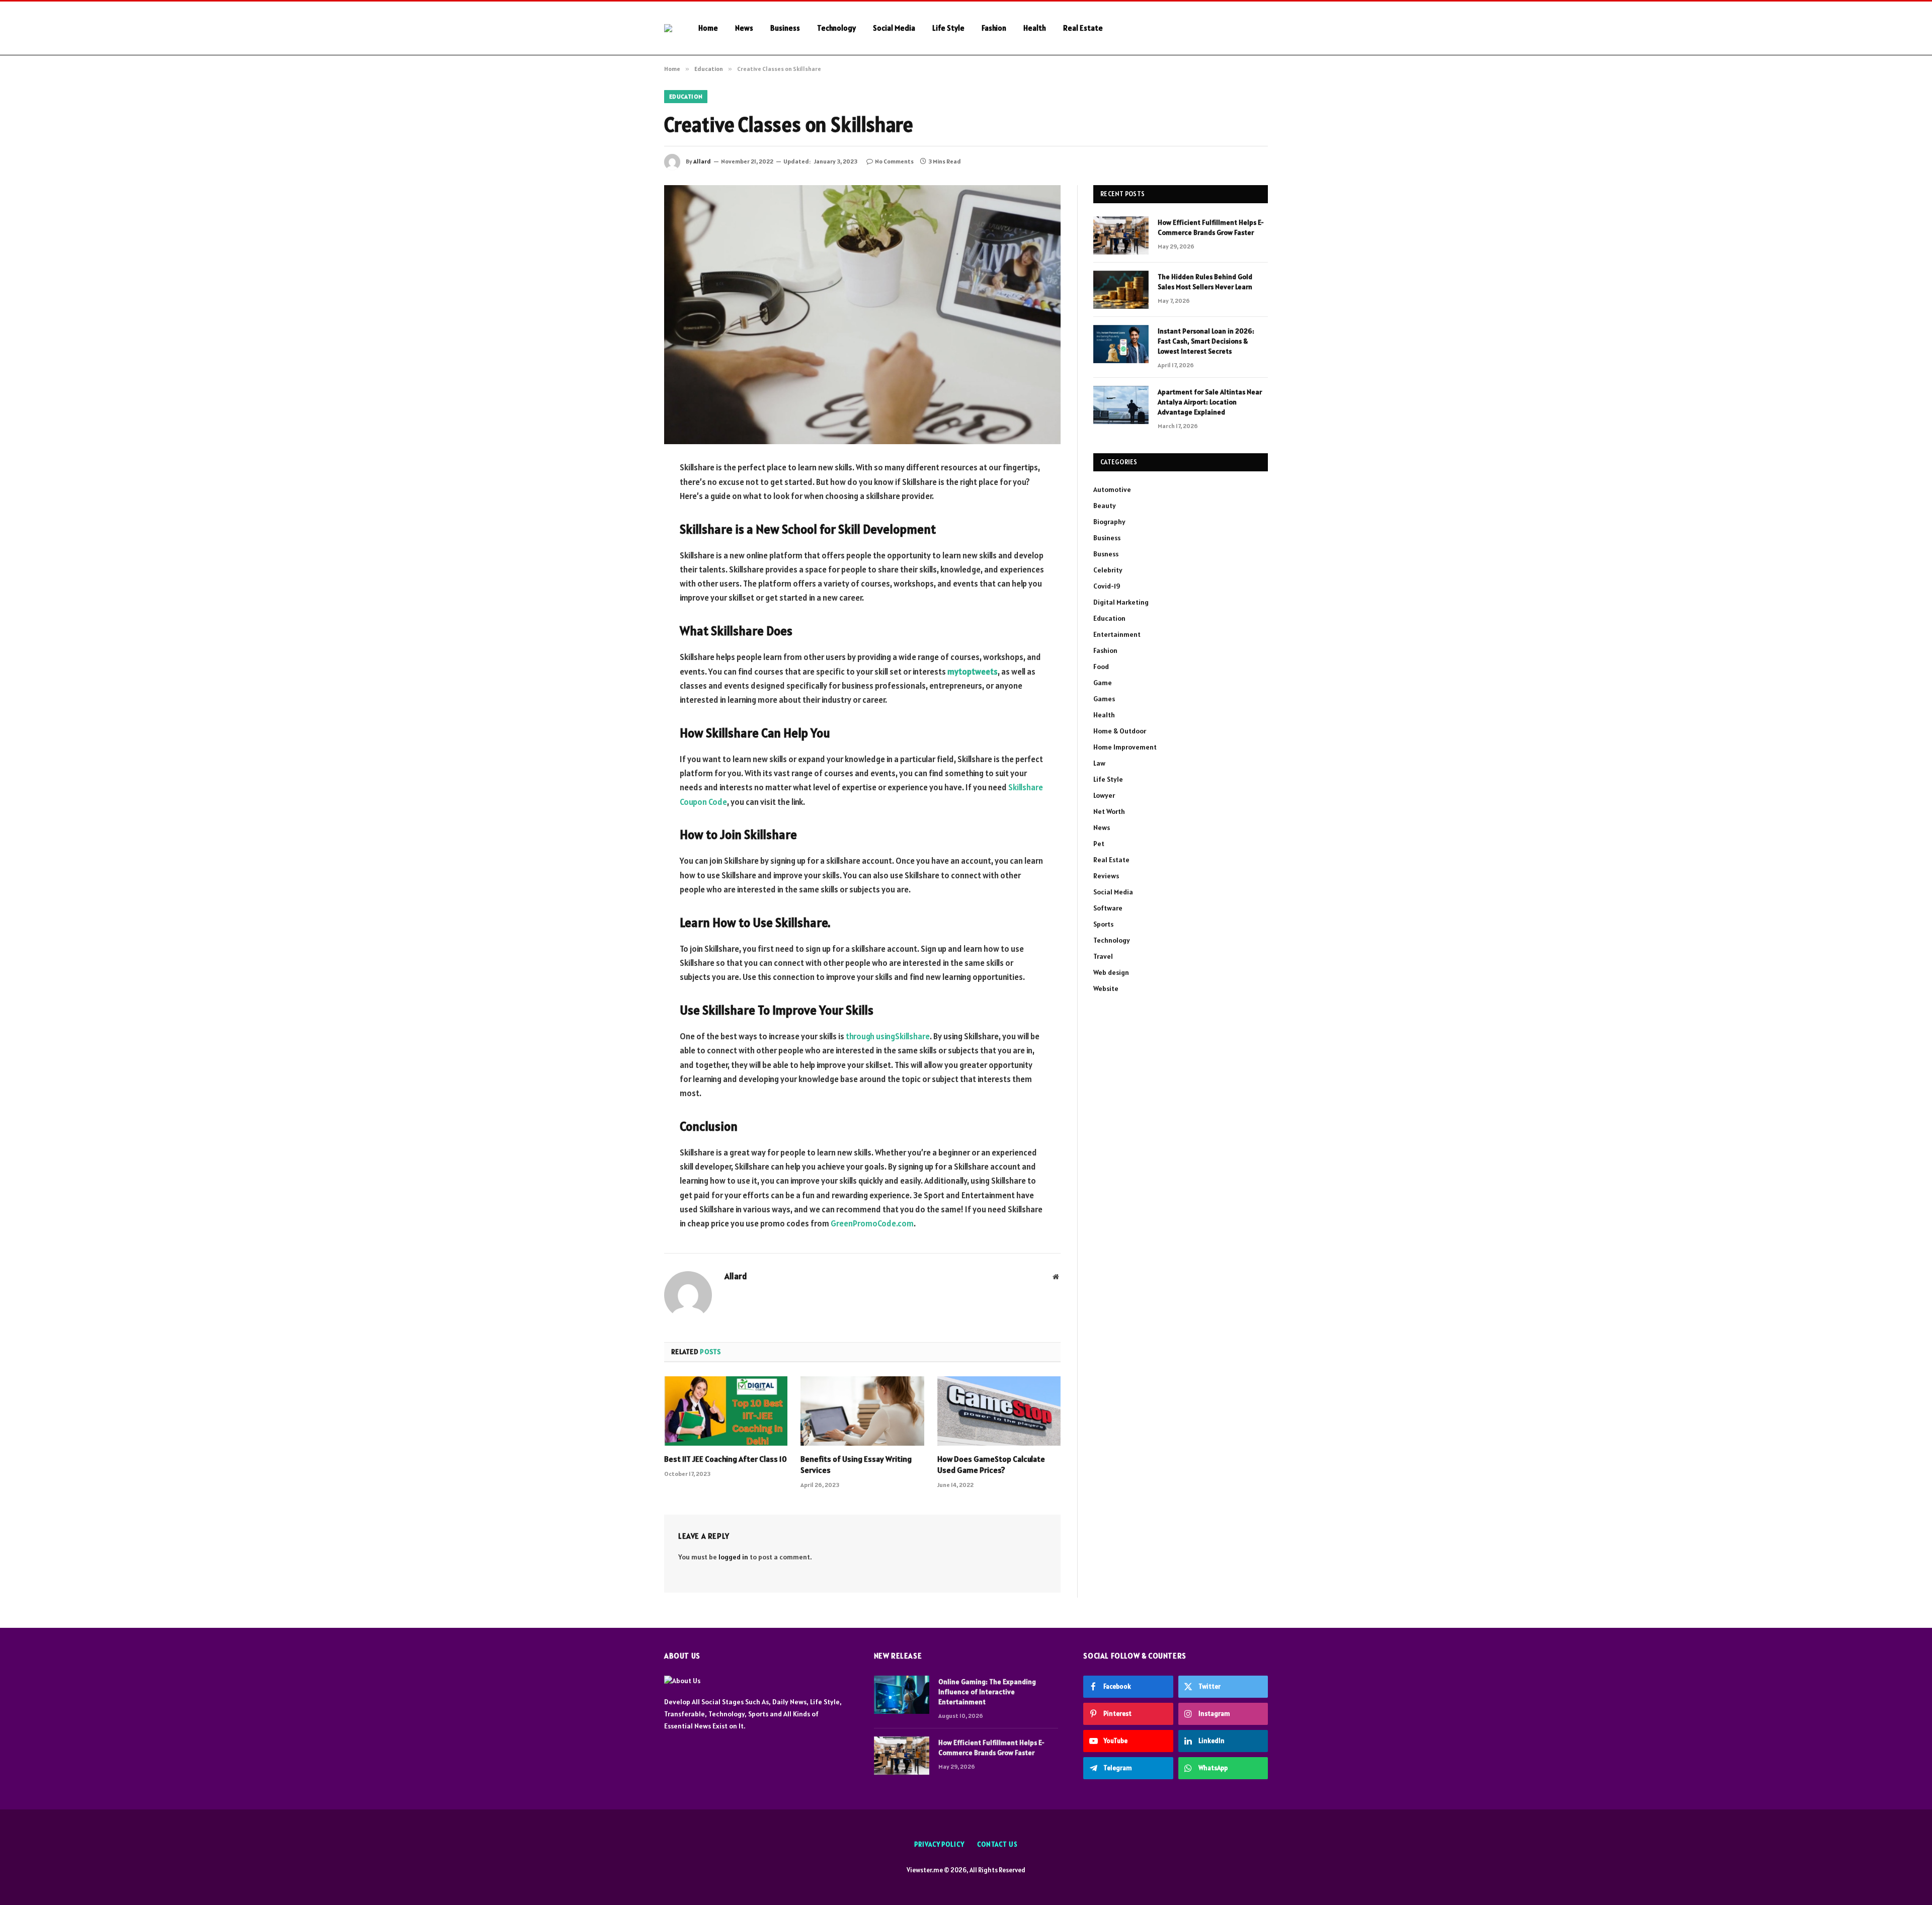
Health (1035, 28)
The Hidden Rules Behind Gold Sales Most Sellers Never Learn (1205, 282)
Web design (1111, 972)
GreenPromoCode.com (872, 1223)
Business (785, 28)
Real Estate (1083, 28)
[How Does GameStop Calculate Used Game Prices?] (999, 1411)
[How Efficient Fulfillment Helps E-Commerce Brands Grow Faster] (1121, 235)
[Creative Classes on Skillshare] (862, 315)
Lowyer (1104, 795)
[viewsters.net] (668, 28)
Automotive (1112, 489)
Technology (836, 28)
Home (708, 28)
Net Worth (1109, 811)
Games (1104, 699)
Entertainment (1117, 634)
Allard (702, 161)
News (744, 28)
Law (1099, 763)
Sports (1103, 924)
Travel (1103, 956)
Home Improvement (1125, 747)
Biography (1109, 522)
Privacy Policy (939, 1844)
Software (1108, 908)
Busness (1106, 554)
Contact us (997, 1844)
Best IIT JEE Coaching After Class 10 (726, 1459)
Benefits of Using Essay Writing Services (856, 1464)
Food (1101, 667)
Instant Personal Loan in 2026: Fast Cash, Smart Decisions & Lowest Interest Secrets (1206, 341)
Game (1103, 683)
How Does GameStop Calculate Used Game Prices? (991, 1464)
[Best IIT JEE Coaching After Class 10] (726, 1411)
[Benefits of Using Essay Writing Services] (862, 1411)
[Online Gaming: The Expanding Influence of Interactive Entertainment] (902, 1695)
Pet (1099, 844)
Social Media (894, 28)
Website (1106, 988)
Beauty (1105, 506)
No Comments (894, 161)
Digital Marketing (1121, 602)
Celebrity (1108, 570)
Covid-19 (1107, 586)
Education (686, 96)
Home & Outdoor (1120, 731)
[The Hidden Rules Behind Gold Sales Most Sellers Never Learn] (1121, 290)
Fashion (994, 28)
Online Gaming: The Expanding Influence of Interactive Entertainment (987, 1692)
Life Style (948, 28)
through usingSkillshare (888, 1036)
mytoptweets (973, 672)
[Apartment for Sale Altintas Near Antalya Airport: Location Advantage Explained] (1121, 405)
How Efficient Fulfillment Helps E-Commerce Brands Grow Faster (1211, 227)
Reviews (1106, 876)
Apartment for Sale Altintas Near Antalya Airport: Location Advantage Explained (1210, 402)
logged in (733, 1557)
